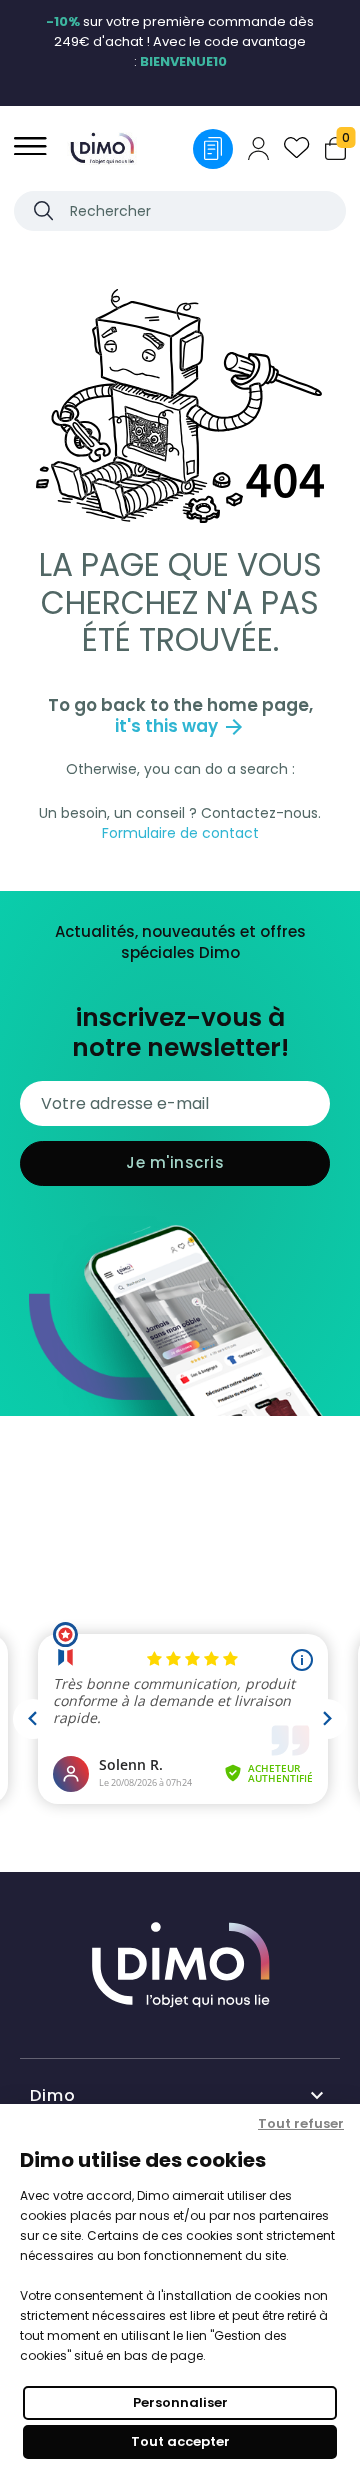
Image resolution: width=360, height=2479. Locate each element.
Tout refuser (301, 2123)
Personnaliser (180, 2402)
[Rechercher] (43, 211)
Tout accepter (180, 2441)
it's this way (180, 726)
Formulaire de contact (180, 833)
